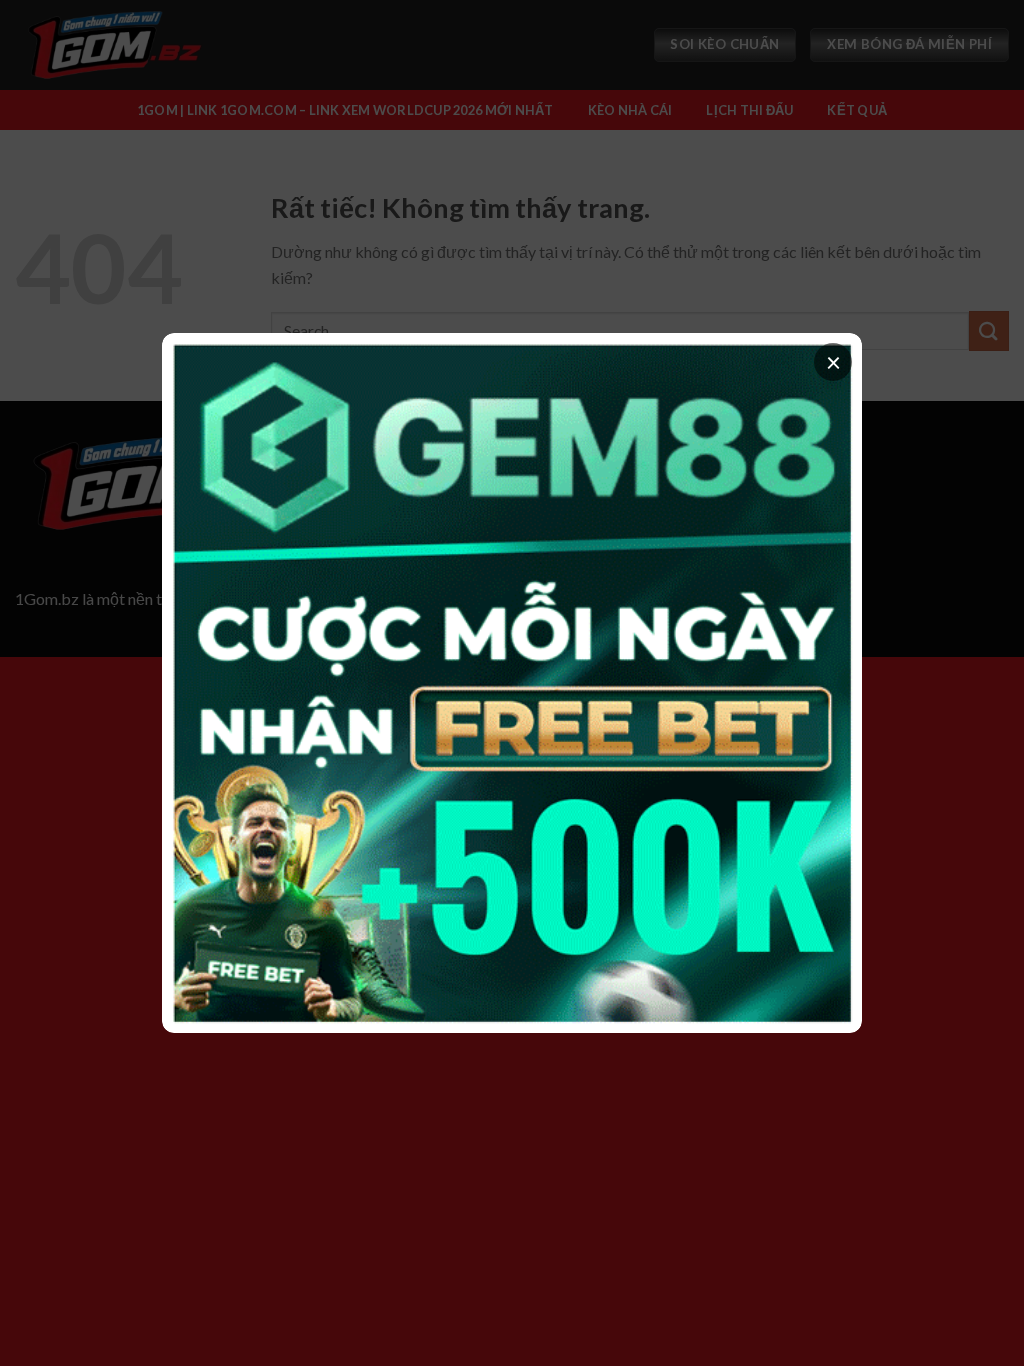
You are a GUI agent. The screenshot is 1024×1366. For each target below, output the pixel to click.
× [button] (833, 362)
